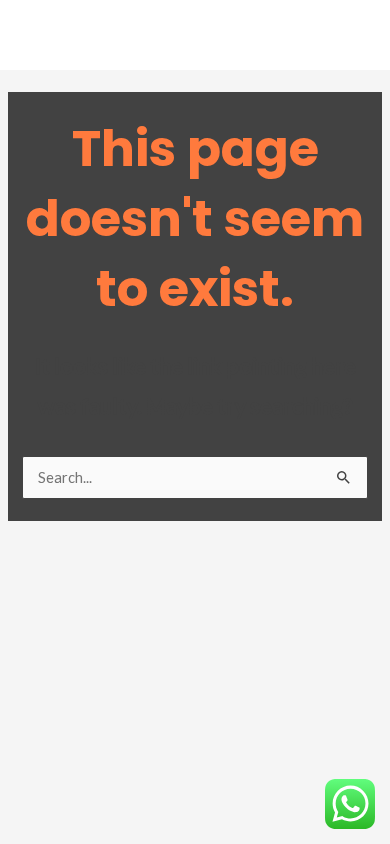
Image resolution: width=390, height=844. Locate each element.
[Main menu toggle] (349, 40)
